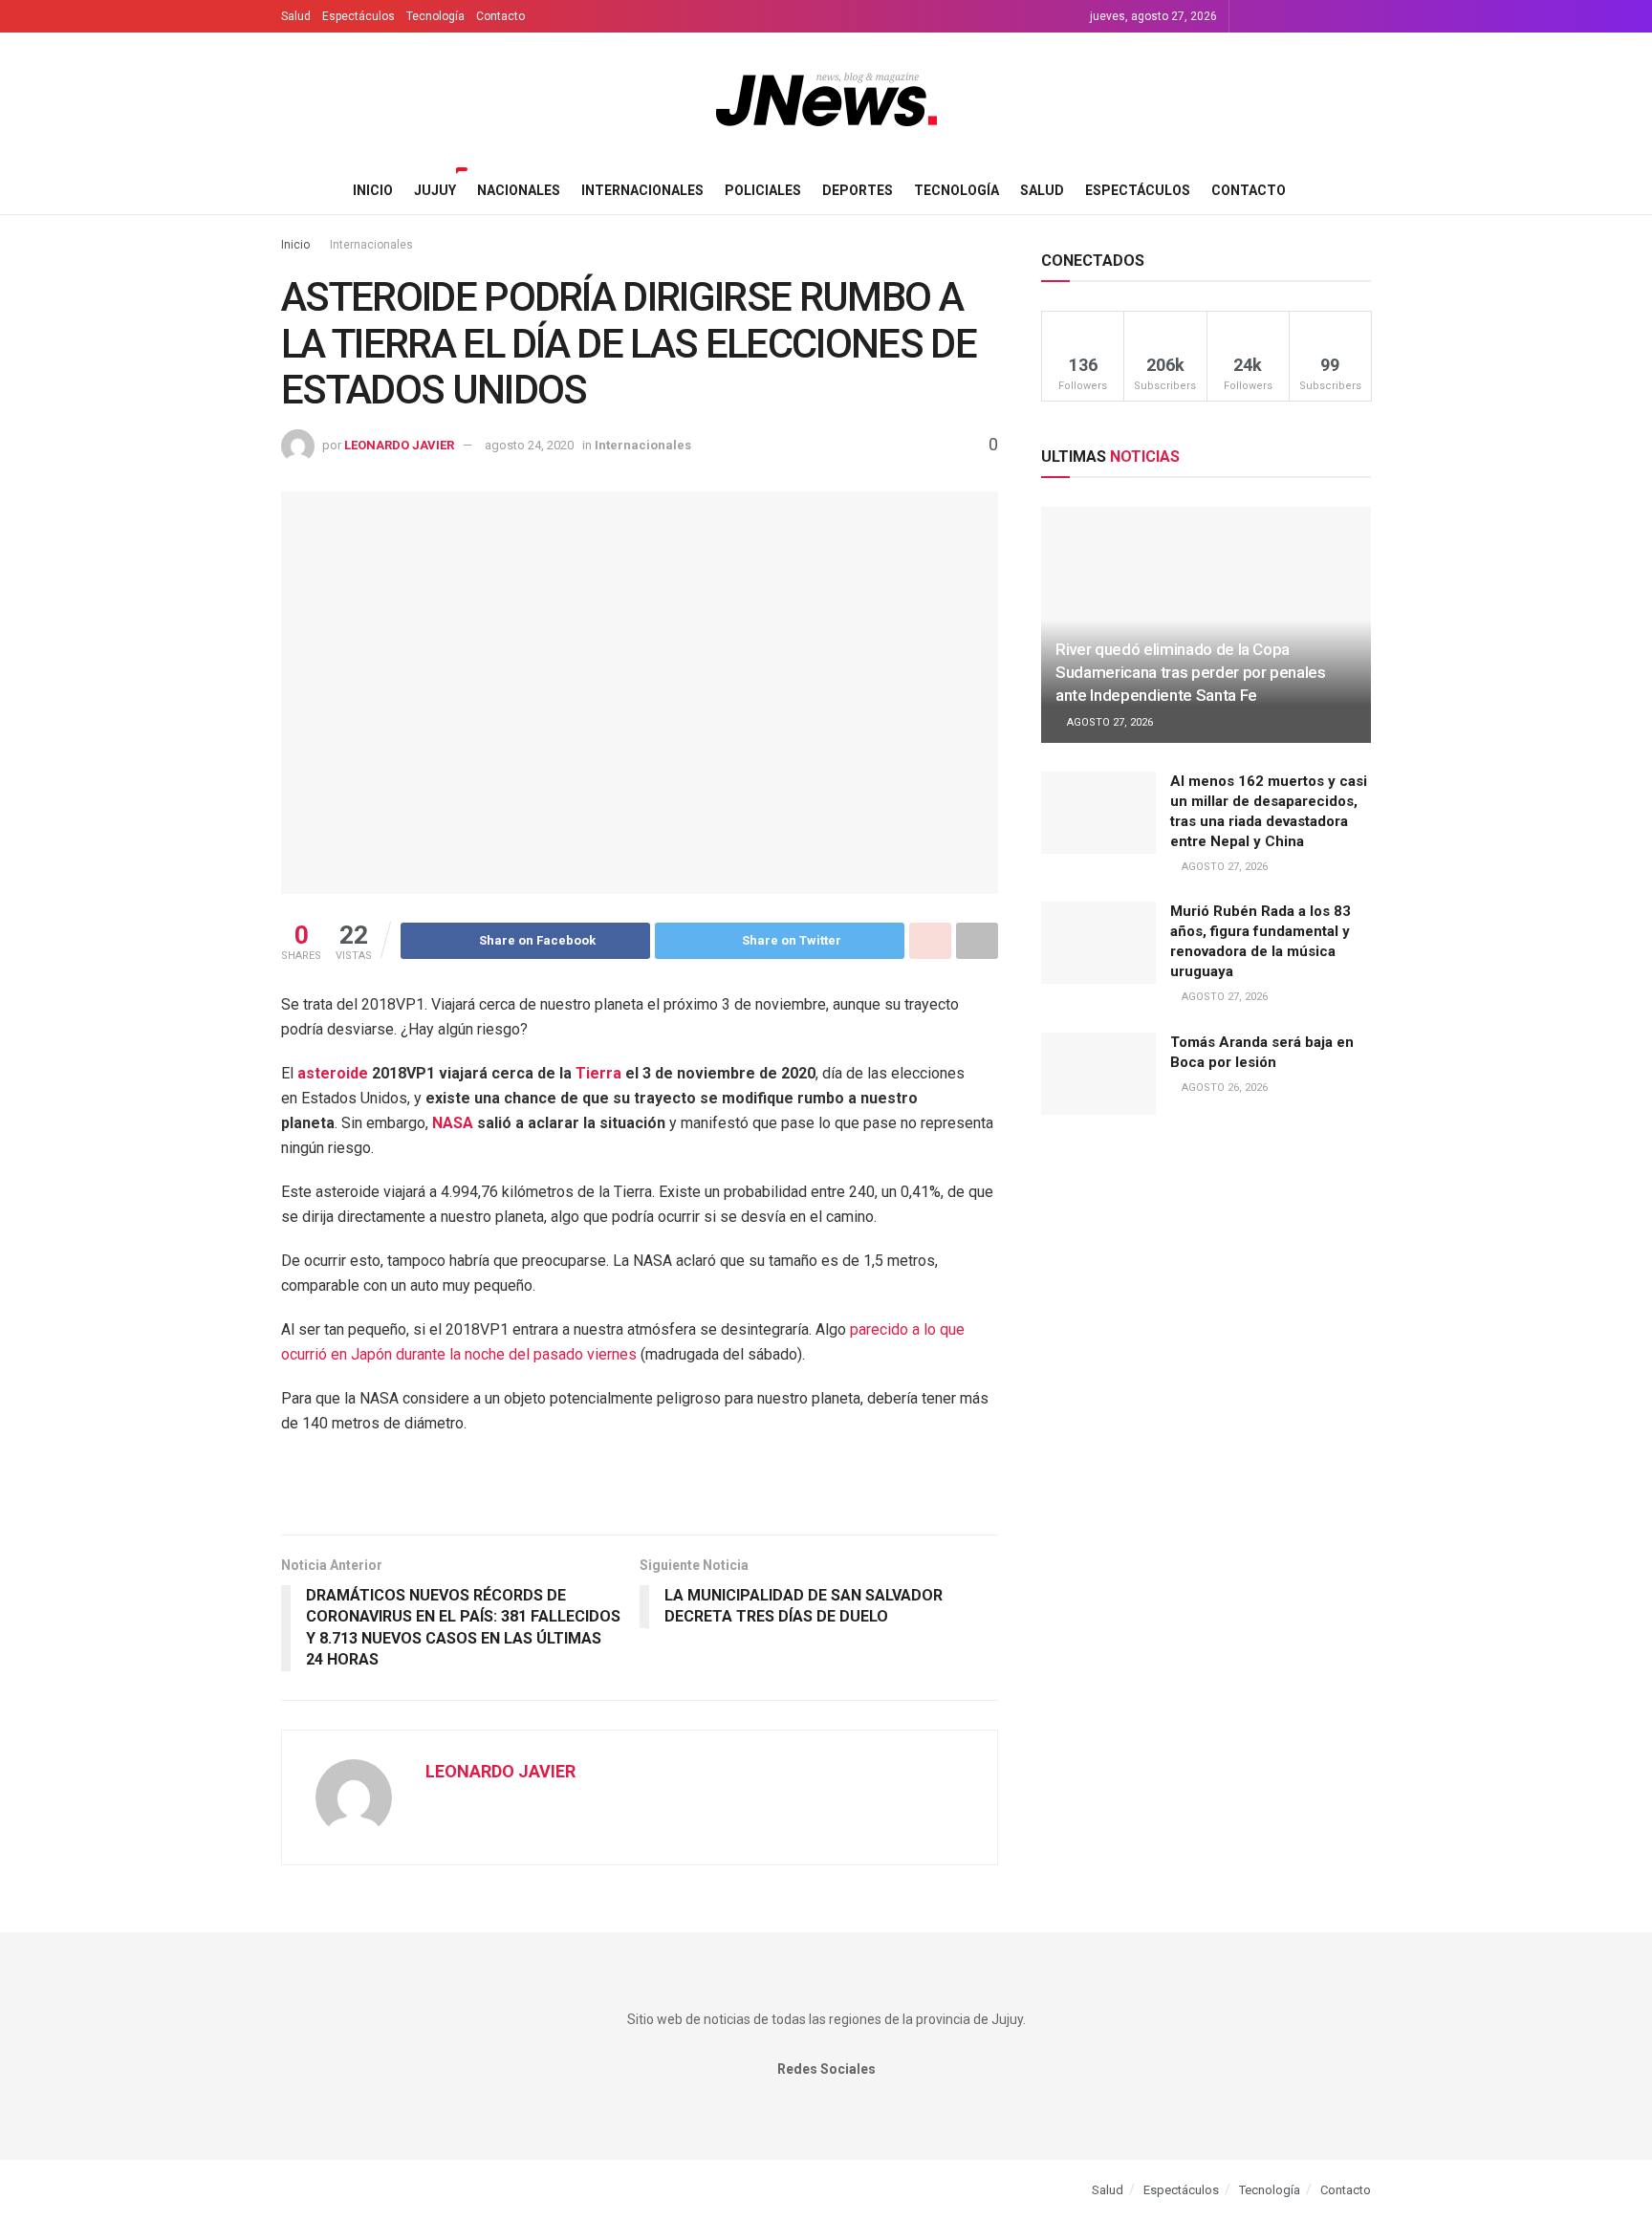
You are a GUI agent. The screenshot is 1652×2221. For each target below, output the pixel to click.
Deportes (858, 190)
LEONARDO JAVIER (399, 445)
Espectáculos (359, 16)
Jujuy (435, 190)
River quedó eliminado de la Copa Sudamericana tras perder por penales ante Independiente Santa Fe (1191, 672)
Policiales (763, 190)
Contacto (500, 16)
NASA (453, 1123)
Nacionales (519, 190)
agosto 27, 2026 (1109, 722)
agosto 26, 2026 (1223, 1088)
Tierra (598, 1073)
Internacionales (642, 190)
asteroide (333, 1073)
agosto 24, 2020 (529, 445)
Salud (296, 16)
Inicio (373, 190)
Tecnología (435, 16)
